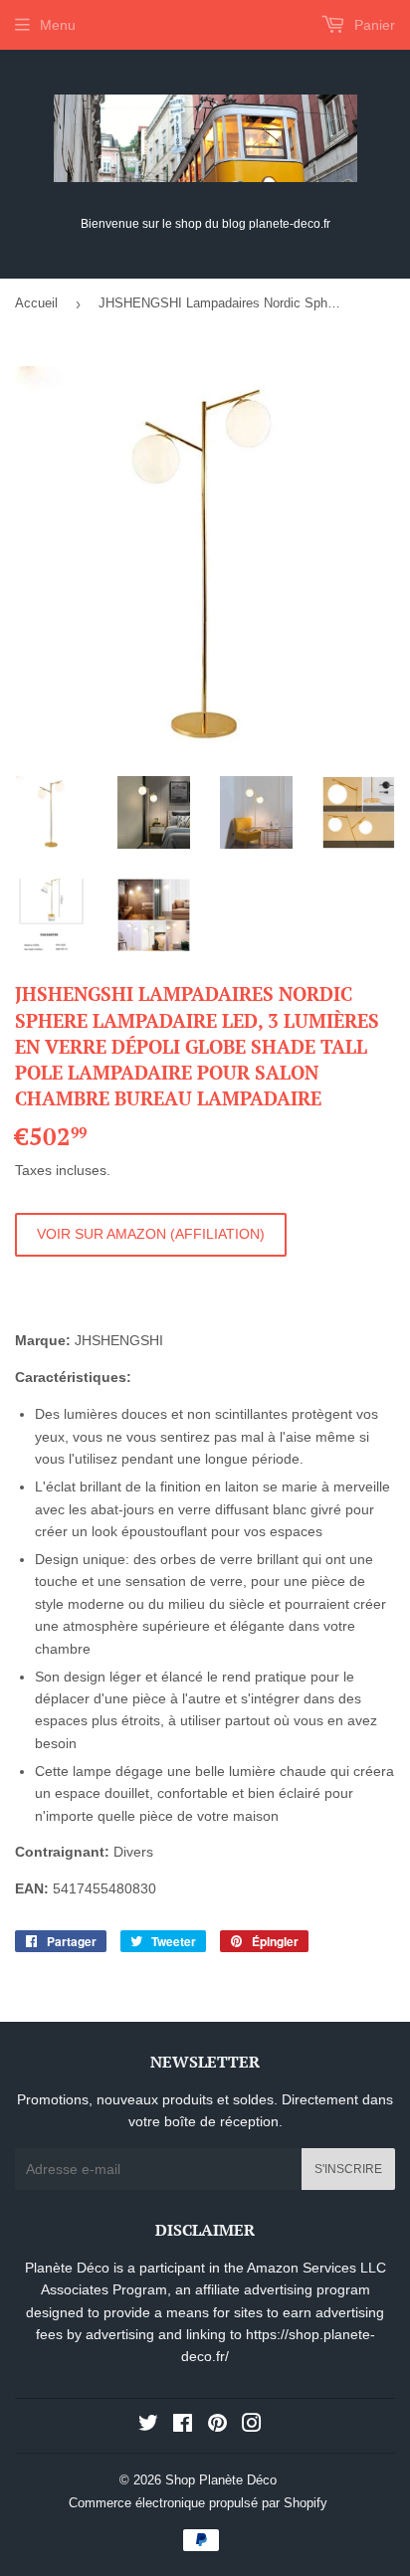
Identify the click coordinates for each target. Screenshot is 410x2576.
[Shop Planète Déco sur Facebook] (183, 2426)
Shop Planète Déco (221, 2480)
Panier (373, 25)
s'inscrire (348, 2169)
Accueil (36, 303)
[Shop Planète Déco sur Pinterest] (217, 2426)
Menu (58, 25)
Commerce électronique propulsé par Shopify (198, 2503)
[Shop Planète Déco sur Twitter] (148, 2426)
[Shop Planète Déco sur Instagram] (252, 2426)
